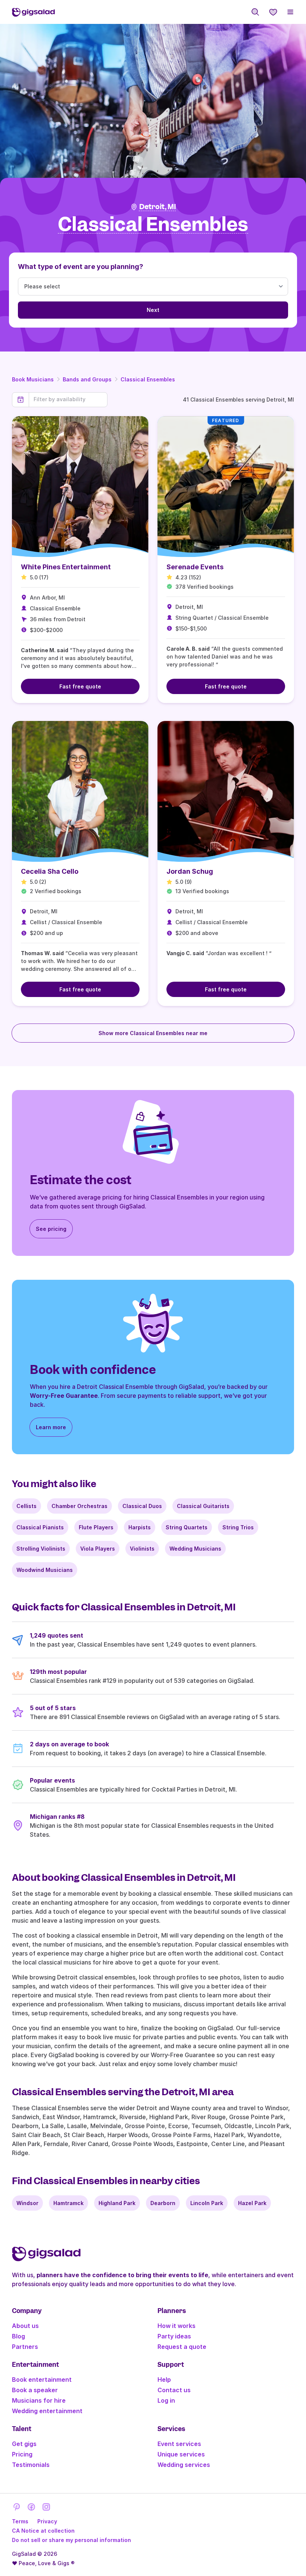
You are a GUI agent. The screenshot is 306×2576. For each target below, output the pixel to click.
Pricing (22, 2454)
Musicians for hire (39, 2400)
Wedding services (184, 2465)
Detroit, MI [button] (158, 207)
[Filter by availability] (68, 399)
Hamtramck (68, 2203)
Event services (179, 2444)
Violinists (142, 1549)
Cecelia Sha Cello (50, 871)
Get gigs (24, 2444)
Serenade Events (195, 567)
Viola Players (98, 1549)
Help (164, 2380)
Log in (166, 2400)
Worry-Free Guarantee (64, 1396)
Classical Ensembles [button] (153, 225)
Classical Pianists (40, 1527)
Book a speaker (35, 2390)
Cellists (26, 1506)
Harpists (140, 1527)
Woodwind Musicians (45, 1570)
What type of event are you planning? (81, 267)
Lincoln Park (207, 2203)
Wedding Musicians (195, 1549)
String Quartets (187, 1527)
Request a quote (182, 2347)
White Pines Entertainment (66, 567)
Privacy (47, 2521)
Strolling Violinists (41, 1549)
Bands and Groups (87, 379)
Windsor (27, 2203)
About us (25, 2326)
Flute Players (96, 1527)
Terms (20, 2521)
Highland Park (117, 2203)
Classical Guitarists (203, 1506)
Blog (18, 2336)
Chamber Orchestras (79, 1506)
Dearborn (163, 2203)
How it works (177, 2326)
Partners (25, 2347)
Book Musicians (33, 379)
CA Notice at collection (43, 2531)
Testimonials (31, 2465)
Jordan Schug (190, 871)
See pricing (51, 1229)
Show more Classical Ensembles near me (153, 1033)
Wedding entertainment (47, 2411)
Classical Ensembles (148, 379)
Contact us (174, 2390)
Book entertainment (42, 2380)
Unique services (181, 2454)
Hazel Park (252, 2203)
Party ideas (174, 2336)
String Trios (238, 1527)
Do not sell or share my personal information (71, 2540)
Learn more (51, 1427)
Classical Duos (142, 1506)
